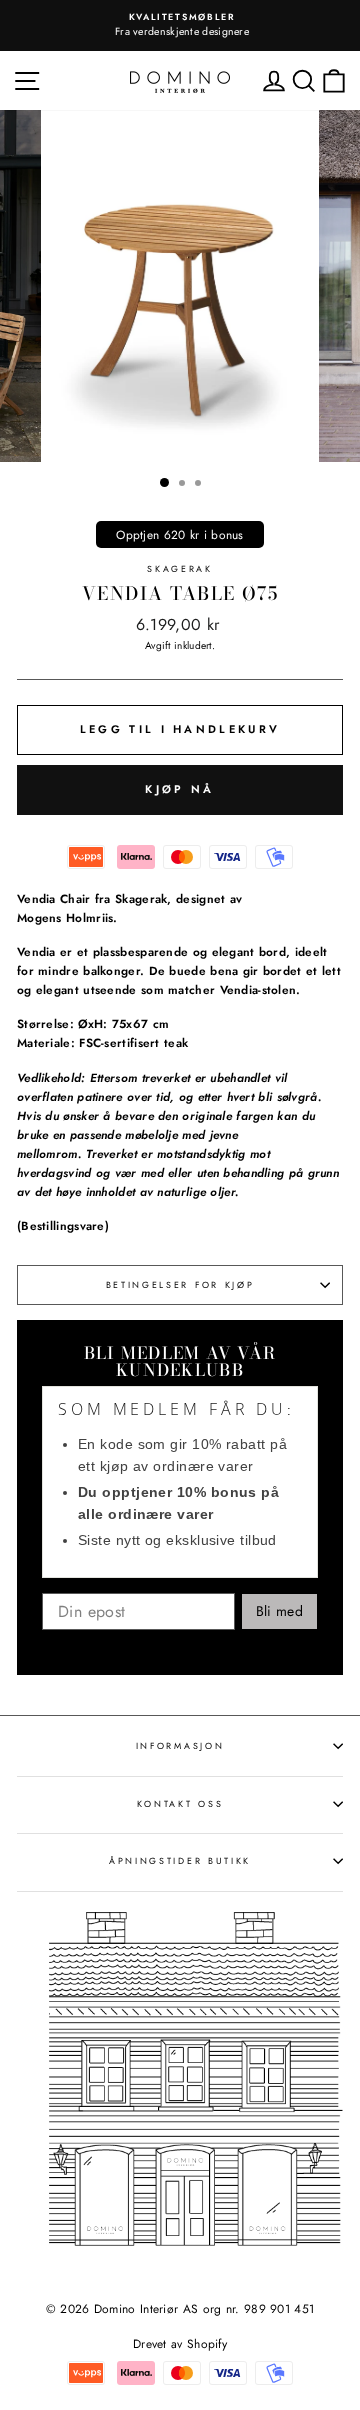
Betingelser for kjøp (180, 1284)
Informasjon (180, 1745)
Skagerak (179, 568)
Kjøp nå (179, 789)
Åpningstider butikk (180, 1860)
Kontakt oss (180, 1803)
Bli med (279, 1611)
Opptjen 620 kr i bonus (180, 534)
